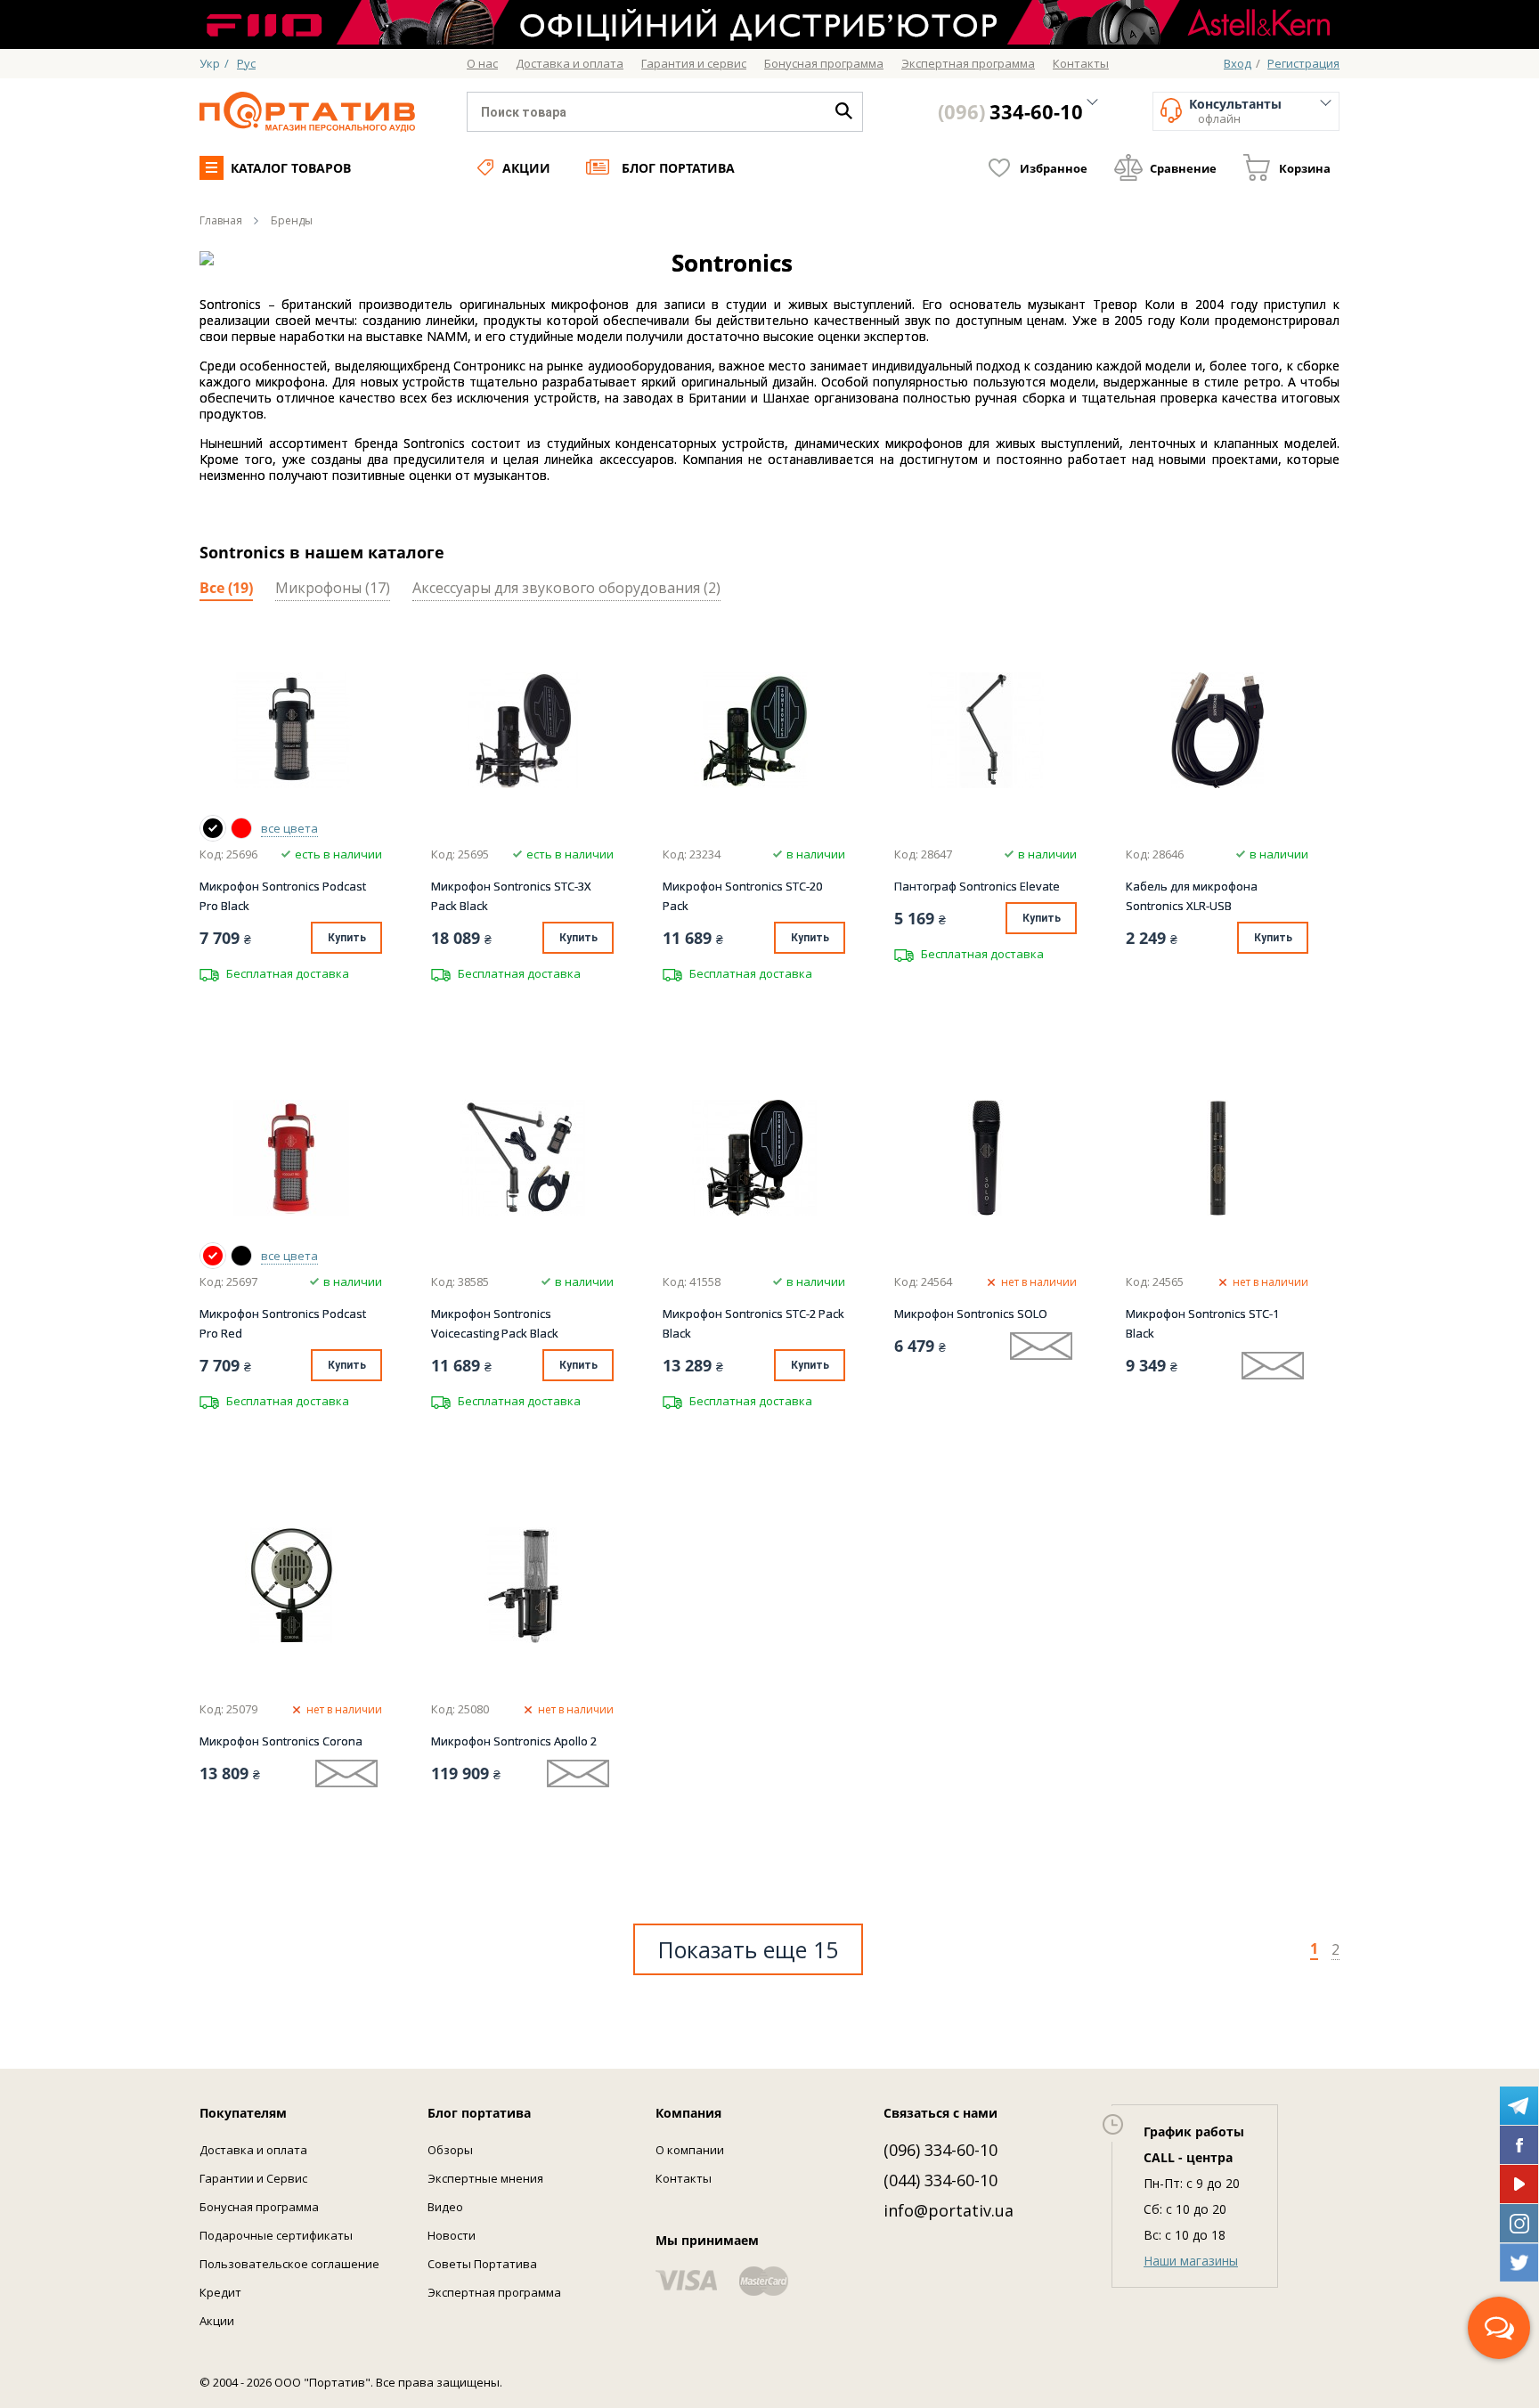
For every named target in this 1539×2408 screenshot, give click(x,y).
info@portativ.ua (949, 2210)
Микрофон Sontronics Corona (281, 1741)
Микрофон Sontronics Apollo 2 (514, 1741)
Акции (526, 168)
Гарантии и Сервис (253, 2178)
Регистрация (1303, 63)
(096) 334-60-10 (940, 2150)
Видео (445, 2207)
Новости (452, 2235)
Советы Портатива (482, 2264)
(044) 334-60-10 (940, 2180)
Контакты (684, 2178)
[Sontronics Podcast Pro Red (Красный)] (241, 828)
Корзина (1305, 168)
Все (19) (226, 589)
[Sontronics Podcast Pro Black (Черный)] (213, 828)
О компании (690, 2150)
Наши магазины (1191, 2261)
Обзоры (450, 2150)
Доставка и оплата (253, 2150)
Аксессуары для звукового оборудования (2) (566, 589)
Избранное (1054, 168)
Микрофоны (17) (333, 589)
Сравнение (1183, 168)
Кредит (220, 2292)
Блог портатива (678, 168)
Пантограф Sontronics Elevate (977, 886)
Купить (347, 938)
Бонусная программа (259, 2207)
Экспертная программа (494, 2292)
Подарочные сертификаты (276, 2235)
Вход (1238, 63)
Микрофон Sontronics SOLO (971, 1314)
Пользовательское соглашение (289, 2264)
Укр (210, 63)
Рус (246, 63)
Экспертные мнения (485, 2178)
